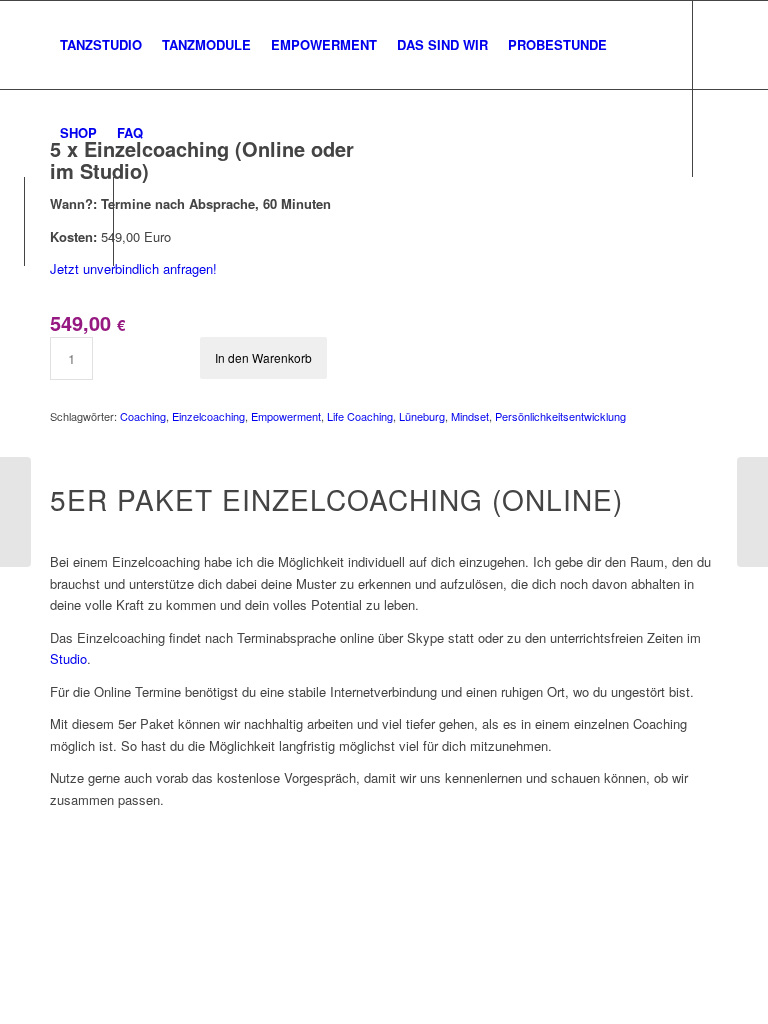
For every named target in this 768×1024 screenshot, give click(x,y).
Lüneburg (422, 416)
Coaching (143, 416)
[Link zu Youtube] (206, 220)
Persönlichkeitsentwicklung (560, 416)
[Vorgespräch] (752, 512)
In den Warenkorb (263, 357)
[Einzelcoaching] (15, 512)
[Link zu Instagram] (176, 220)
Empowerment (286, 416)
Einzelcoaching (208, 416)
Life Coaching (360, 416)
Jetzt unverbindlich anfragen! (133, 268)
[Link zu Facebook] (146, 220)
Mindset (470, 416)
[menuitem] (101, 45)
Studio (68, 658)
